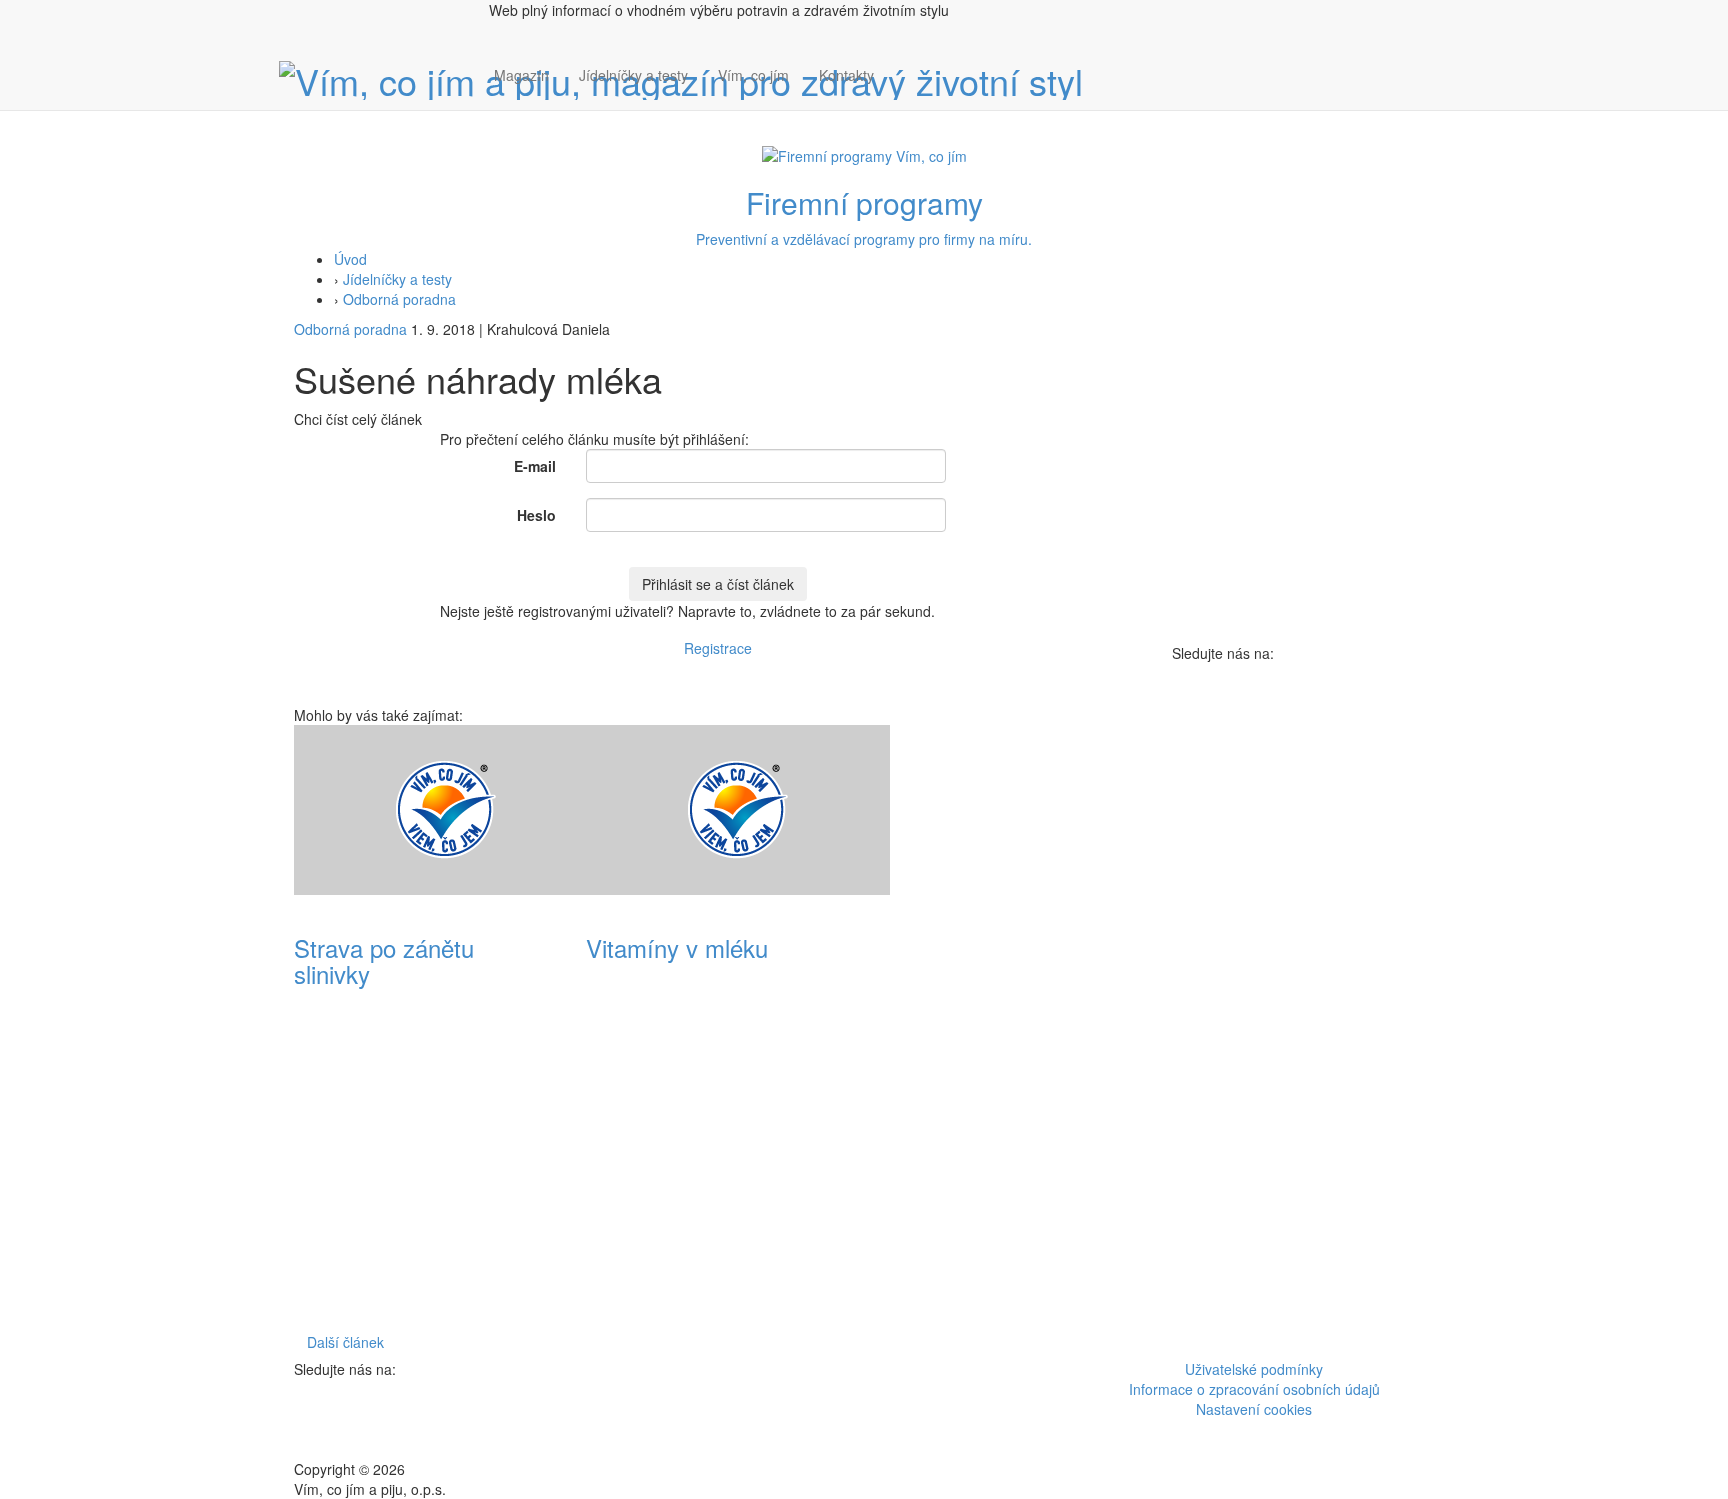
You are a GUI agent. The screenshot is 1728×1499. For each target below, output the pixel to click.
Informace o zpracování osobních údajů (1254, 1389)
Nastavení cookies (1254, 1409)
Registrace (718, 648)
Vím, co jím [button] (753, 75)
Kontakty (846, 75)
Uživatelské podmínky (1254, 1369)
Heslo (536, 515)
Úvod (350, 259)
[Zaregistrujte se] (904, 65)
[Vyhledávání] (904, 95)
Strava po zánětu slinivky (384, 960)
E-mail (535, 466)
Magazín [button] (521, 75)
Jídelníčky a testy (633, 75)
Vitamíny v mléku (677, 947)
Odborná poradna (399, 299)
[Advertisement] (1010, 1025)
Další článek (345, 1342)
